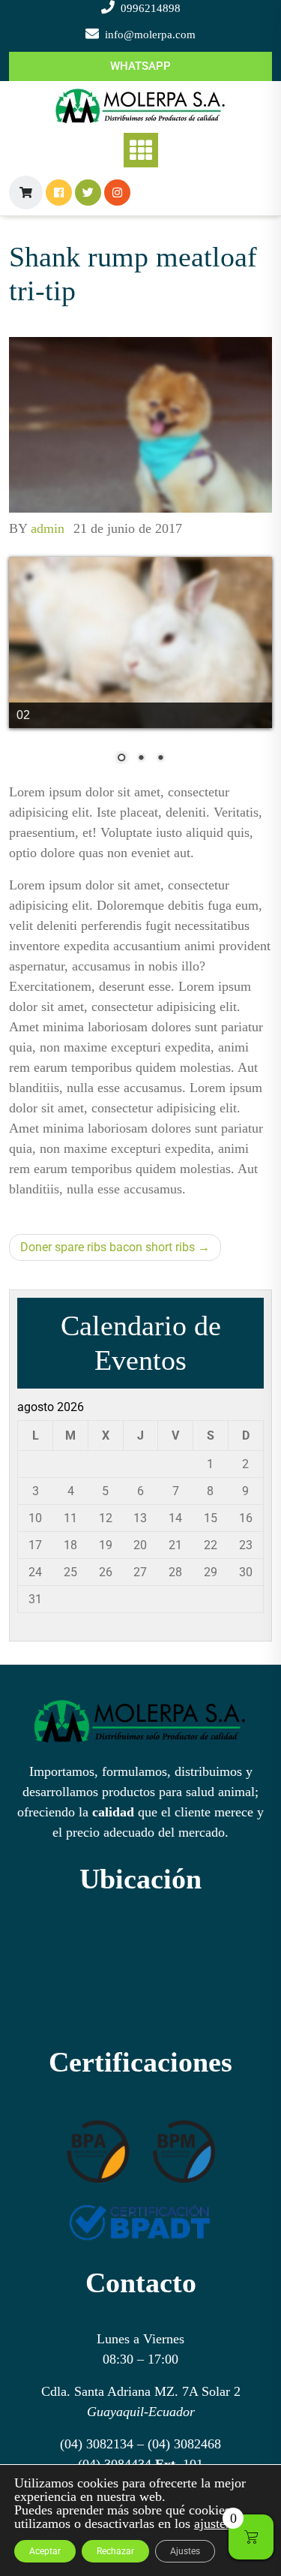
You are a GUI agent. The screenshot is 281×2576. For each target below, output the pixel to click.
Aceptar (45, 2551)
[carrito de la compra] (26, 193)
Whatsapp (140, 66)
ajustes (212, 2523)
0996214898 (151, 8)
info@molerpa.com (150, 35)
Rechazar (115, 2551)
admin (48, 528)
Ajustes (185, 2551)
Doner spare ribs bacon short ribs (108, 1247)
